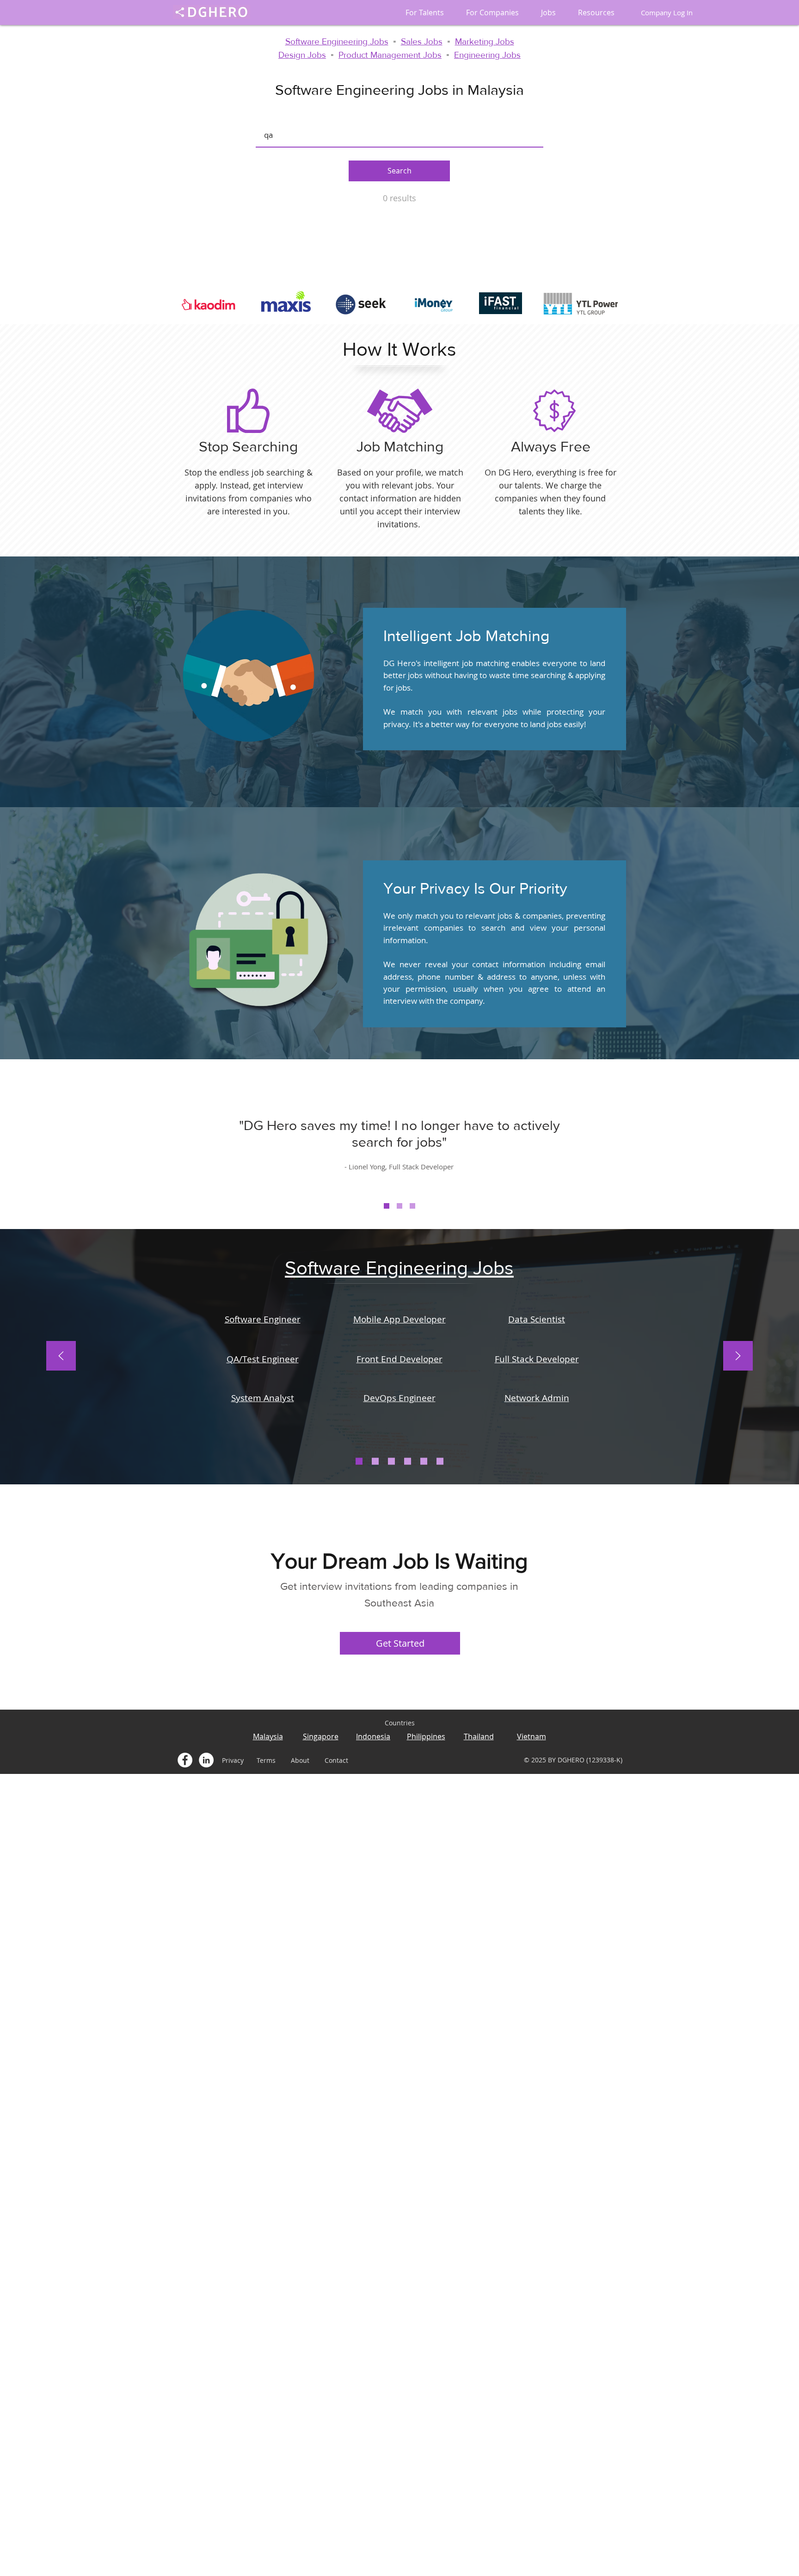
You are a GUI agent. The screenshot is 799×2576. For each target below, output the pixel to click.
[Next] (738, 1356)
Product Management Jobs (390, 55)
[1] (387, 1206)
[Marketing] (408, 1461)
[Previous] (61, 1356)
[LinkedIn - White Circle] (206, 1760)
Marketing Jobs (485, 41)
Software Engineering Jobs (337, 41)
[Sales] (391, 1461)
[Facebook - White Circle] (185, 1760)
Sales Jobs (422, 41)
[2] (399, 1206)
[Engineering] (375, 1461)
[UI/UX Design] (424, 1461)
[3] (412, 1206)
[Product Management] (440, 1461)
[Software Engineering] (359, 1461)
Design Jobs (302, 55)
